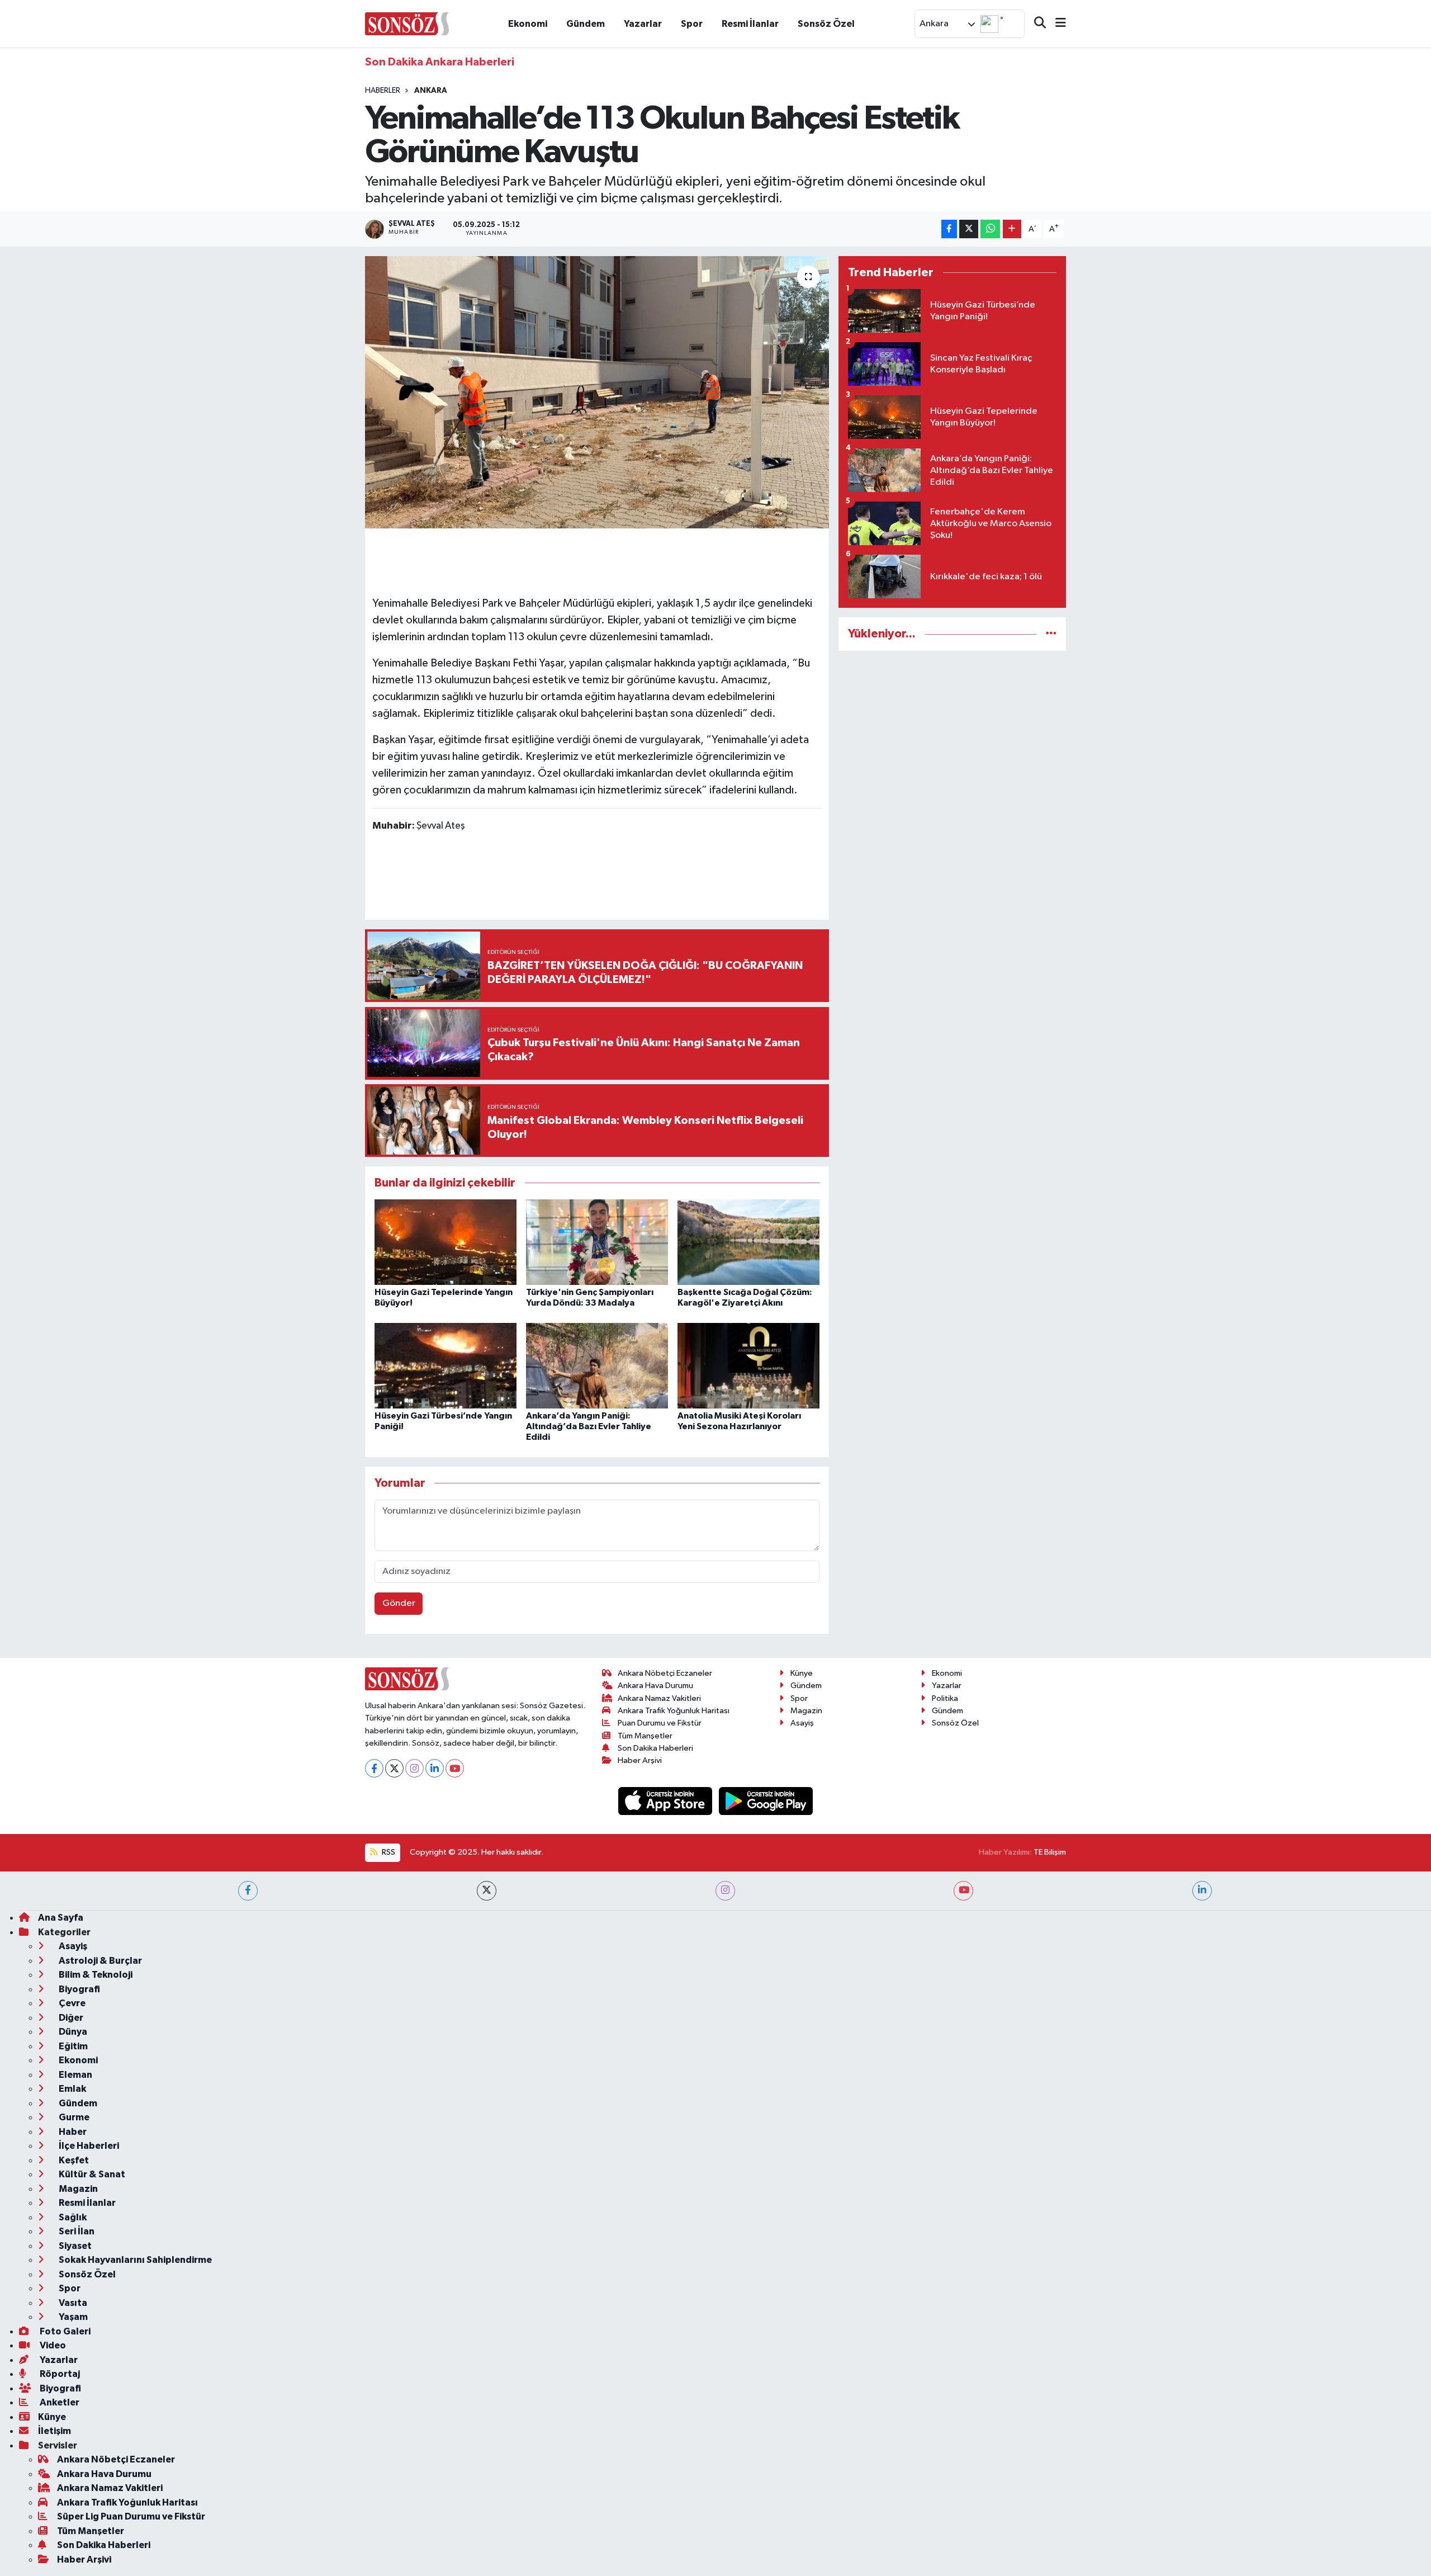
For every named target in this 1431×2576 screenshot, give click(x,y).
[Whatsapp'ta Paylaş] (990, 229)
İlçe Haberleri (88, 2146)
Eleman (75, 2075)
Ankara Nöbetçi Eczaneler (665, 1673)
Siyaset (74, 2246)
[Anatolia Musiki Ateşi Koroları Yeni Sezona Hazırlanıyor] (748, 1365)
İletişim (55, 2431)
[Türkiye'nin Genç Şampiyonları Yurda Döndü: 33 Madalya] (597, 1242)
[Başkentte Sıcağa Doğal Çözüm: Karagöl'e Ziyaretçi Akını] (748, 1242)
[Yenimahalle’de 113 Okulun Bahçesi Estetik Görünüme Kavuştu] (597, 392)
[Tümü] (1051, 634)
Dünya (72, 2032)
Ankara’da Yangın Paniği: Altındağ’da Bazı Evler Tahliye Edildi (589, 1426)
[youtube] (963, 1891)
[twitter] (487, 1891)
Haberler (383, 91)
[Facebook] (374, 1768)
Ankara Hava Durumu (655, 1686)
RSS (388, 1852)
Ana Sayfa (61, 1918)
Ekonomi (528, 24)
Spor (692, 24)
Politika (945, 1698)
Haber (72, 2132)
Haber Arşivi (640, 1760)
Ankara (431, 91)
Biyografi (79, 1989)
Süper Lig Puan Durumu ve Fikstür (131, 2516)
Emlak (72, 2089)
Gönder (399, 1603)
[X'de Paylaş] (969, 229)
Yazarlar (643, 24)
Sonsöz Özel (826, 24)
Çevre (71, 2003)
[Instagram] (414, 1768)
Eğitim (72, 2046)
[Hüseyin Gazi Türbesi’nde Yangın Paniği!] (446, 1365)
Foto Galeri (64, 2331)
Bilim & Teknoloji (95, 1975)
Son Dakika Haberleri (655, 1748)
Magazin (806, 1711)
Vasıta (72, 2303)
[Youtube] (455, 1768)
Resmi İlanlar (750, 24)
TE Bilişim (1050, 1852)
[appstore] (666, 1801)
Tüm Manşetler (645, 1736)
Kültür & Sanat (91, 2174)
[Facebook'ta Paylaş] (949, 229)
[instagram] (725, 1891)
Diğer (70, 2018)
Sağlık (72, 2217)
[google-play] (766, 1801)
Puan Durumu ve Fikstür (660, 1723)
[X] (394, 1768)
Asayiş (802, 1723)
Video (52, 2345)
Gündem (586, 24)
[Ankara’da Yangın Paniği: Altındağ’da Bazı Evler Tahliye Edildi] (597, 1365)
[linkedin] (1202, 1891)
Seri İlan (76, 2231)
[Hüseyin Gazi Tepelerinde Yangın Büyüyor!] (446, 1242)
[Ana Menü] (1056, 24)
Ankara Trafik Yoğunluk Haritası (674, 1711)
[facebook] (248, 1891)
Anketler (59, 2402)
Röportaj (59, 2374)
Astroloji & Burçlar (99, 1961)
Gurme (73, 2117)
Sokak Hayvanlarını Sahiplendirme (134, 2260)
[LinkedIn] (435, 1768)
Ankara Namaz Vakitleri (659, 1698)
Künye (802, 1673)
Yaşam (72, 2317)
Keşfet (73, 2160)
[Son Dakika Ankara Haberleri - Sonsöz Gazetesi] (407, 23)
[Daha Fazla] (1012, 229)
